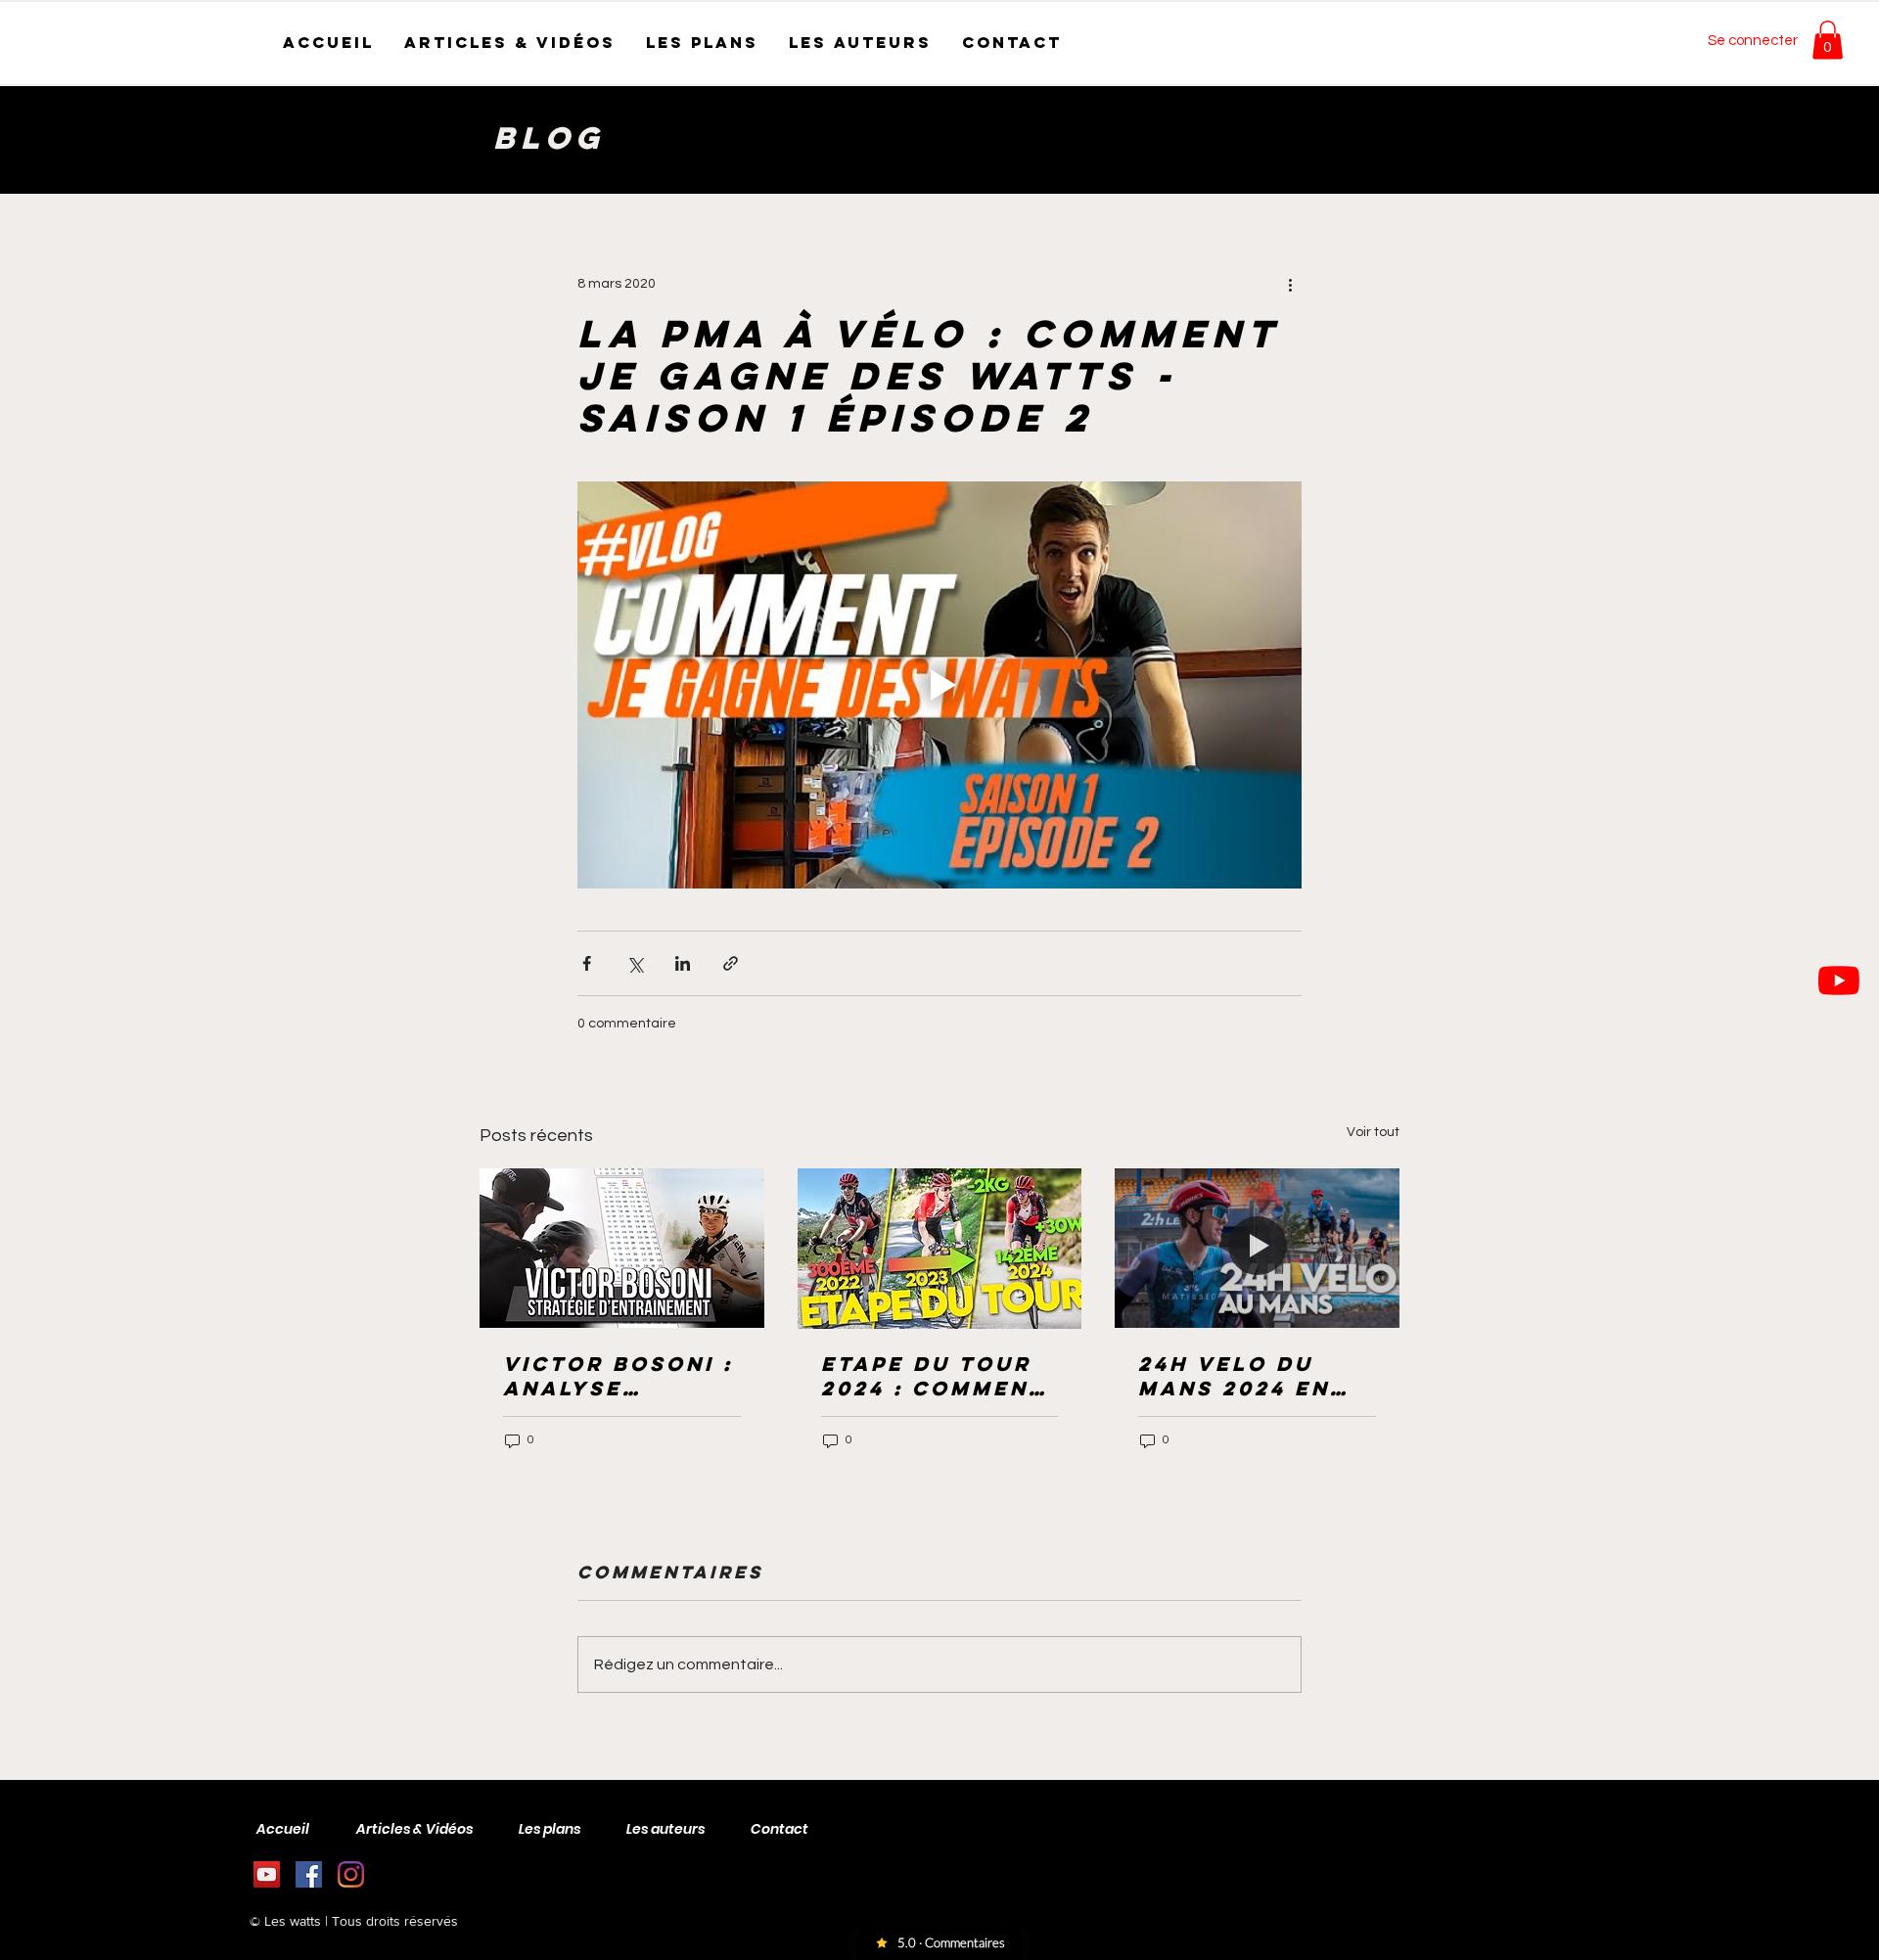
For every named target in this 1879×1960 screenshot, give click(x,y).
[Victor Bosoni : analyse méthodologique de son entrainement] (622, 1248)
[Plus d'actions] (1290, 284)
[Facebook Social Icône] (309, 1874)
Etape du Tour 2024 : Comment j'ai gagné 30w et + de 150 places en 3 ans (938, 1376)
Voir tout (1373, 1132)
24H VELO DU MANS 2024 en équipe (1234, 1376)
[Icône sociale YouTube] (267, 1874)
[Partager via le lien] (731, 963)
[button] (1828, 40)
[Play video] (939, 685)
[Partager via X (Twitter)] (635, 963)
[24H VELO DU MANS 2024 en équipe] (1257, 1248)
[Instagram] (351, 1874)
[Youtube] (1839, 980)
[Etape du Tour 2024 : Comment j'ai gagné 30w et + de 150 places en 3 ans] (940, 1249)
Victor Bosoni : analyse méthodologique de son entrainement (619, 1376)
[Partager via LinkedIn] (683, 963)
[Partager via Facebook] (587, 963)
